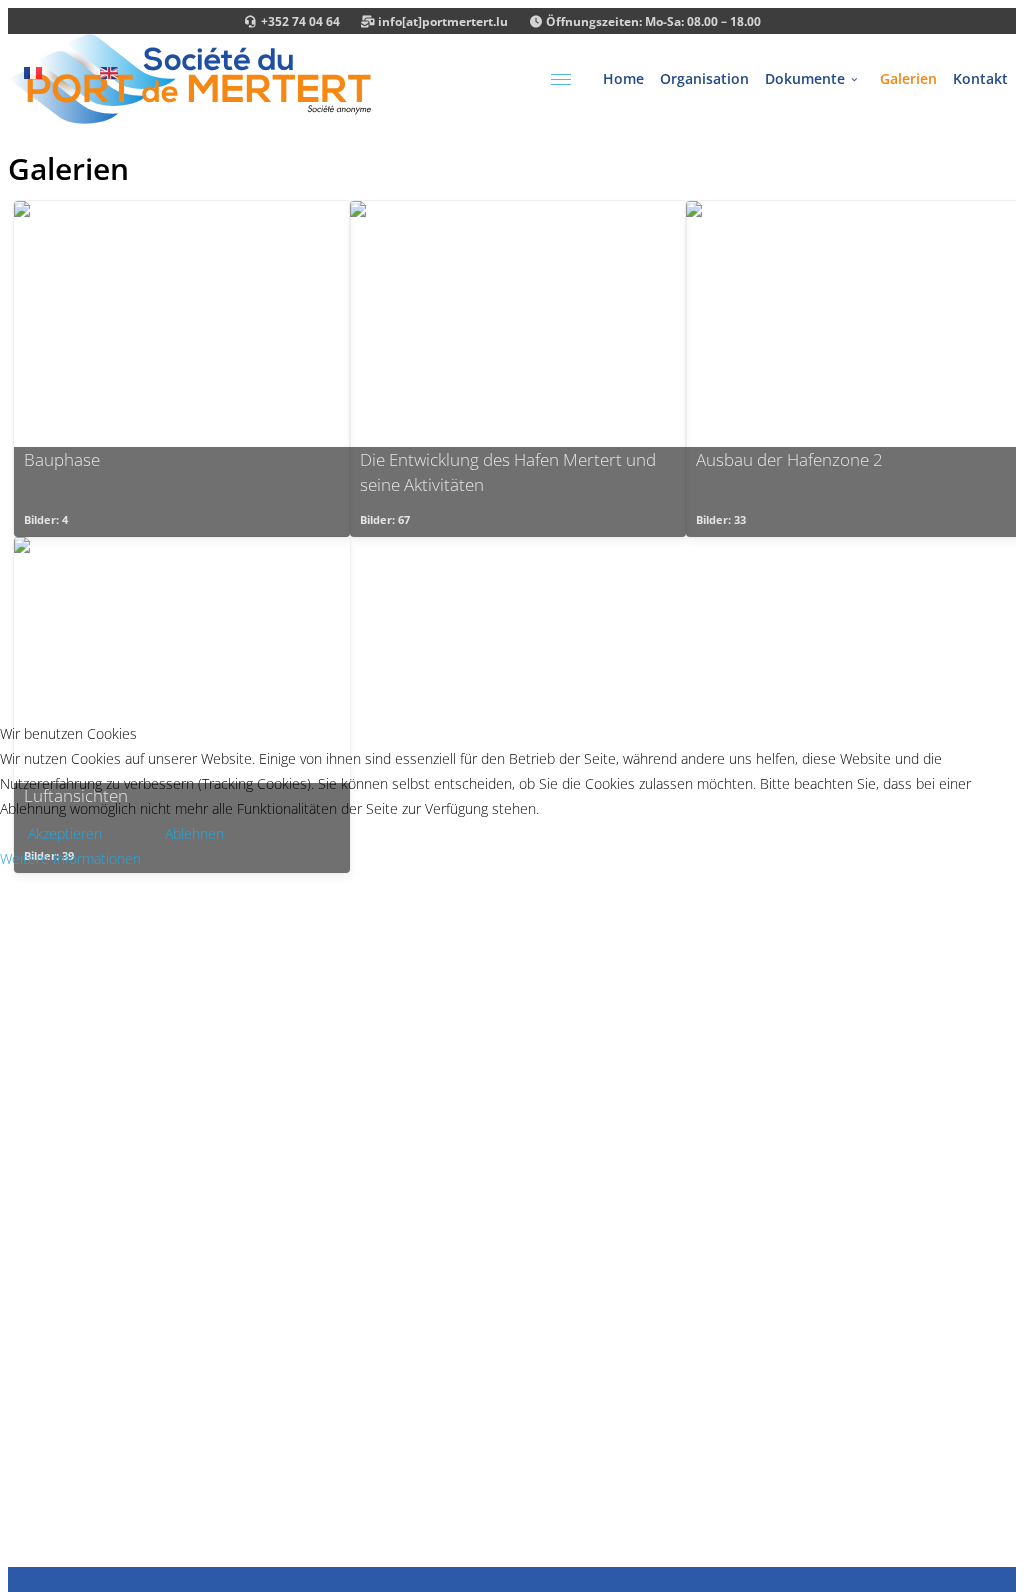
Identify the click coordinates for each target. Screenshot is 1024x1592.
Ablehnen (194, 833)
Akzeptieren (65, 833)
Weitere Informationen (70, 858)
